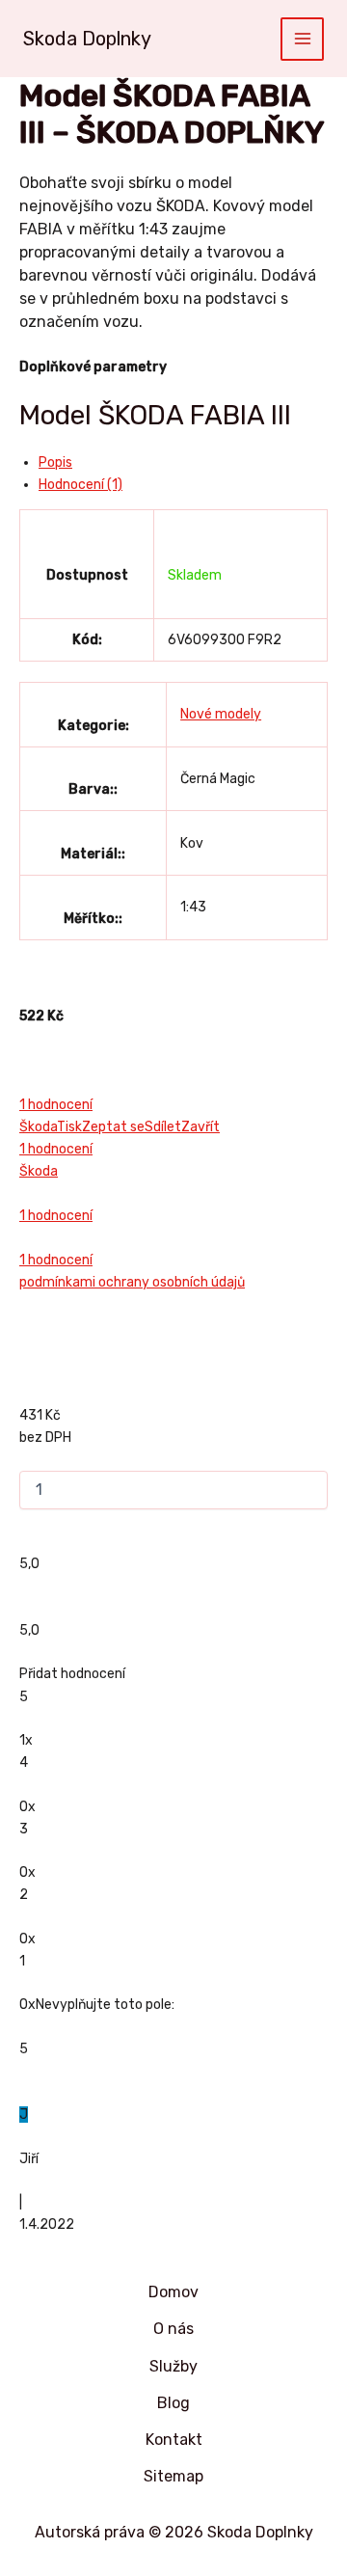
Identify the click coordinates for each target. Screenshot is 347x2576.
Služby (173, 2366)
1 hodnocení (56, 1105)
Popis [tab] (55, 462)
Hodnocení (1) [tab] (80, 485)
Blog (173, 2403)
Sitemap (173, 2476)
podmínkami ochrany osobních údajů (132, 1282)
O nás (173, 2329)
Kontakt (174, 2440)
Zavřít (200, 1127)
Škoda (38, 1127)
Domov (173, 2292)
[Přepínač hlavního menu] (302, 39)
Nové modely (221, 714)
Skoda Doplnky (87, 39)
